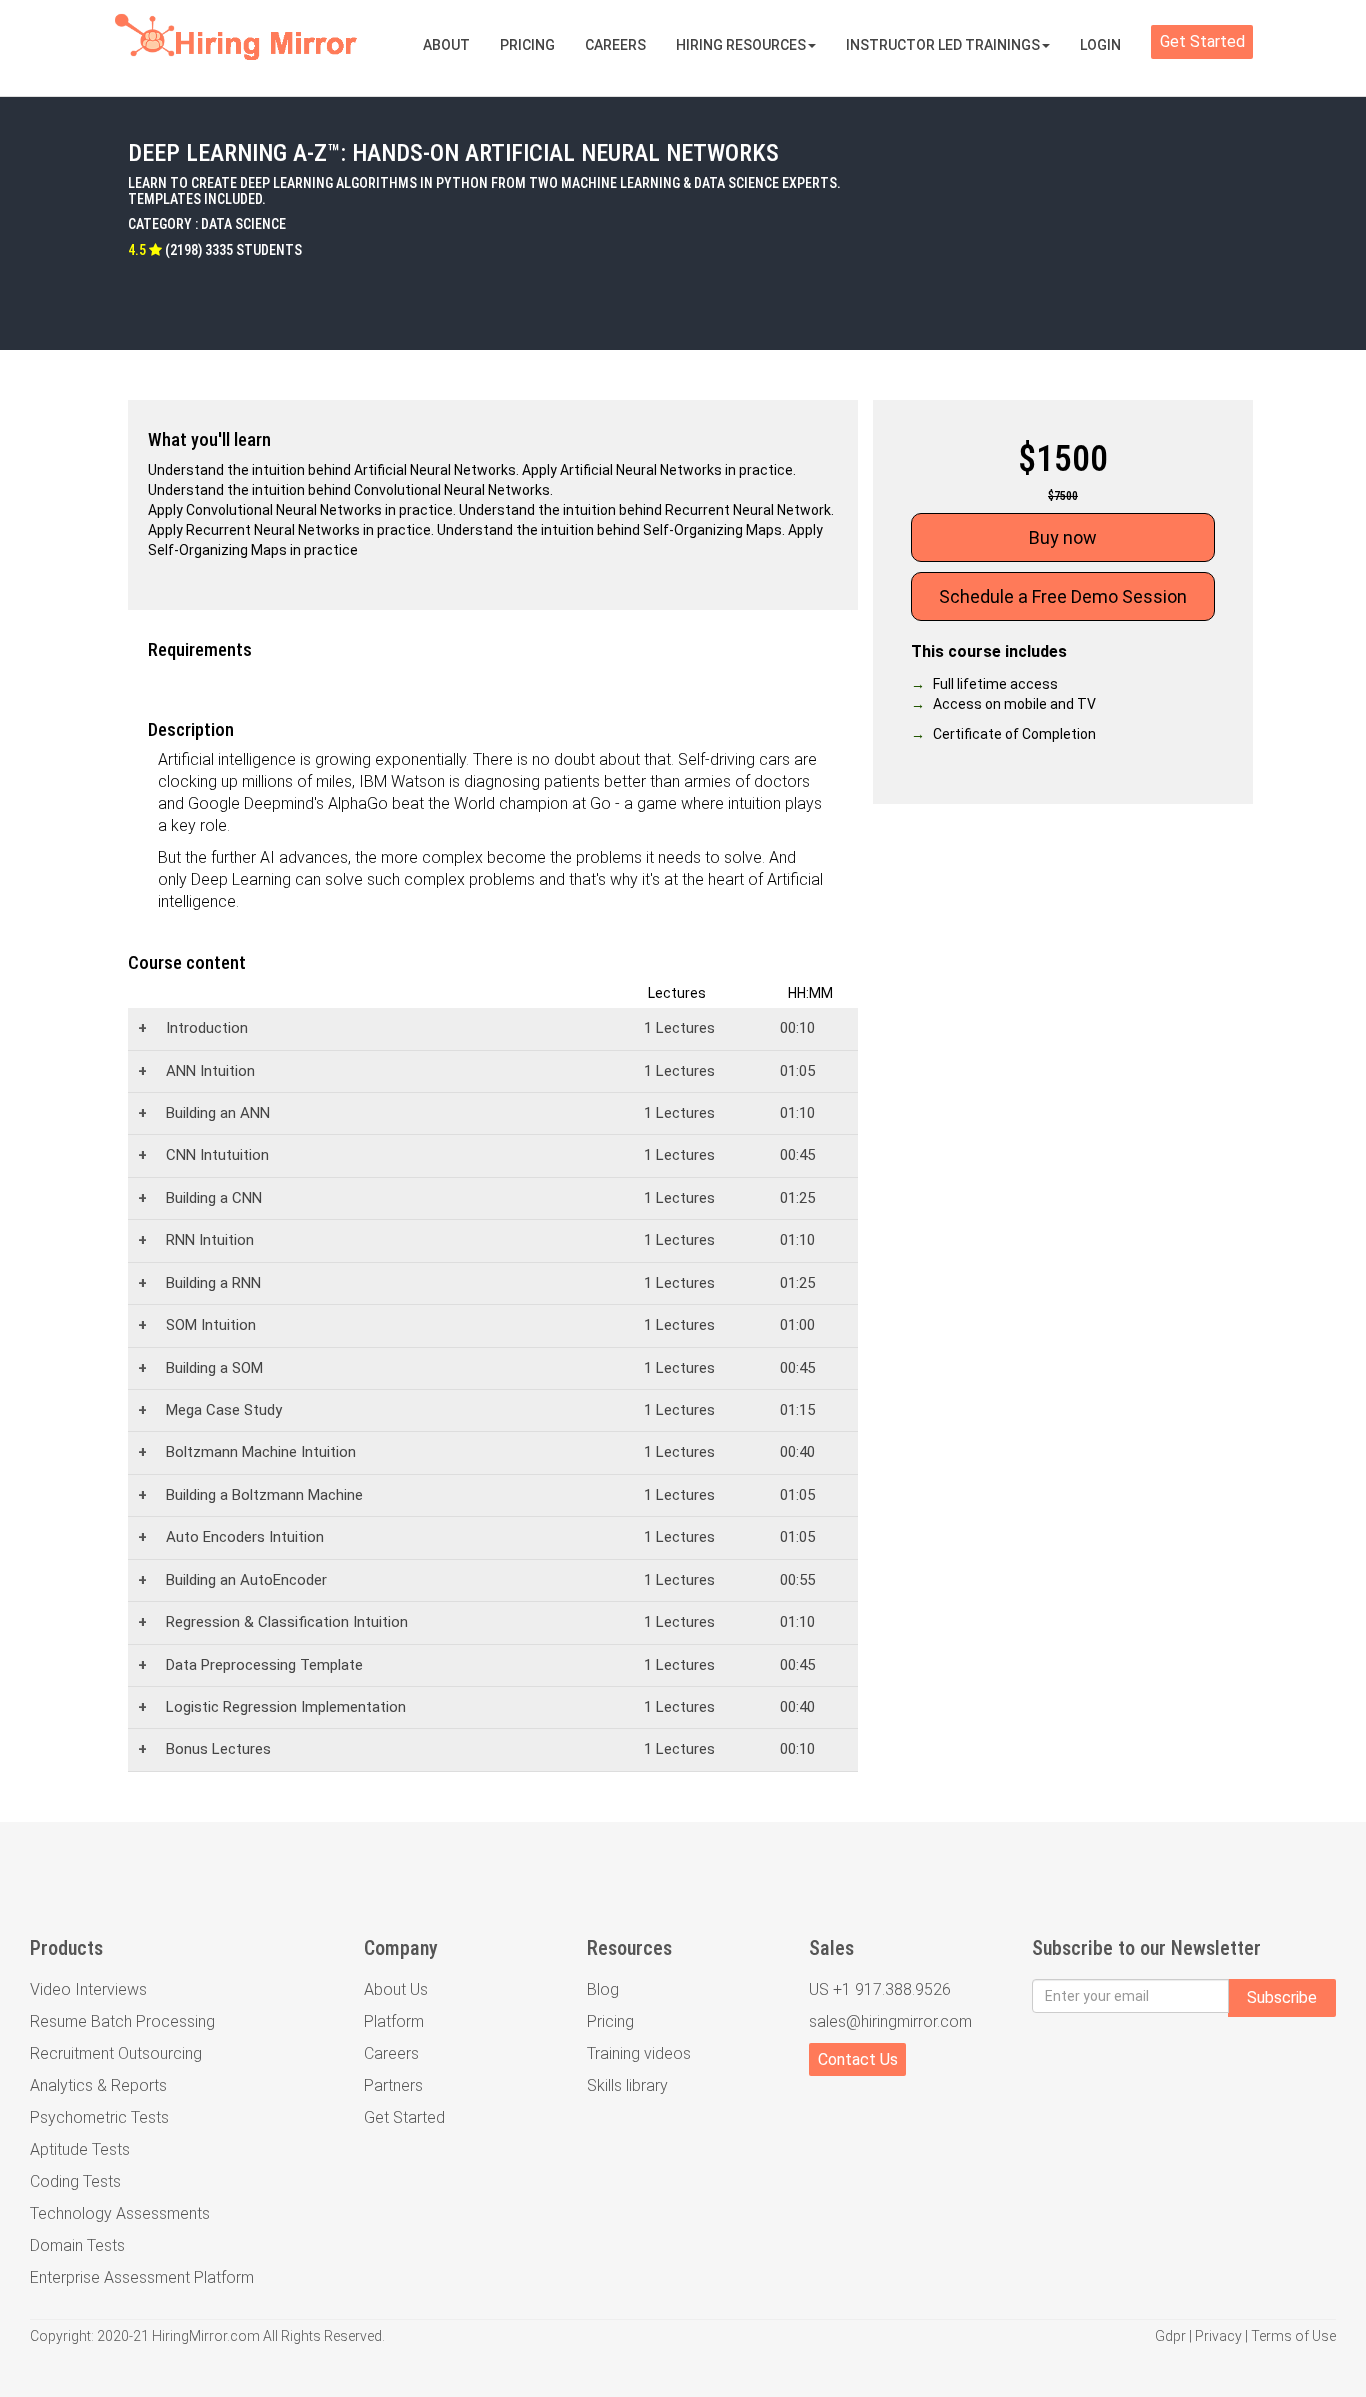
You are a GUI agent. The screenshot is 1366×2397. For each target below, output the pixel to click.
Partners (393, 2085)
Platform (394, 2021)
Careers (615, 45)
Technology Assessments (120, 2213)
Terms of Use (1293, 2336)
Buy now (1063, 537)
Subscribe (1282, 1997)
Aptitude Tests (80, 2149)
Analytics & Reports (98, 2085)
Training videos (639, 2053)
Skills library (627, 2085)
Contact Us (858, 2059)
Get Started (1202, 41)
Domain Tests (77, 2245)
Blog (603, 1989)
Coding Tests (75, 2181)
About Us (396, 1989)
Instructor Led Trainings (943, 45)
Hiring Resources (741, 45)
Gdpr (1170, 2336)
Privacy (1218, 2336)
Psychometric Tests (99, 2117)
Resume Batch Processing (122, 2021)
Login (1100, 45)
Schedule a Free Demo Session (1063, 596)
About (446, 45)
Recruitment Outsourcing (116, 2053)
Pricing (527, 45)
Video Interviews (88, 1989)
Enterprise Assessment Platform (142, 2277)
